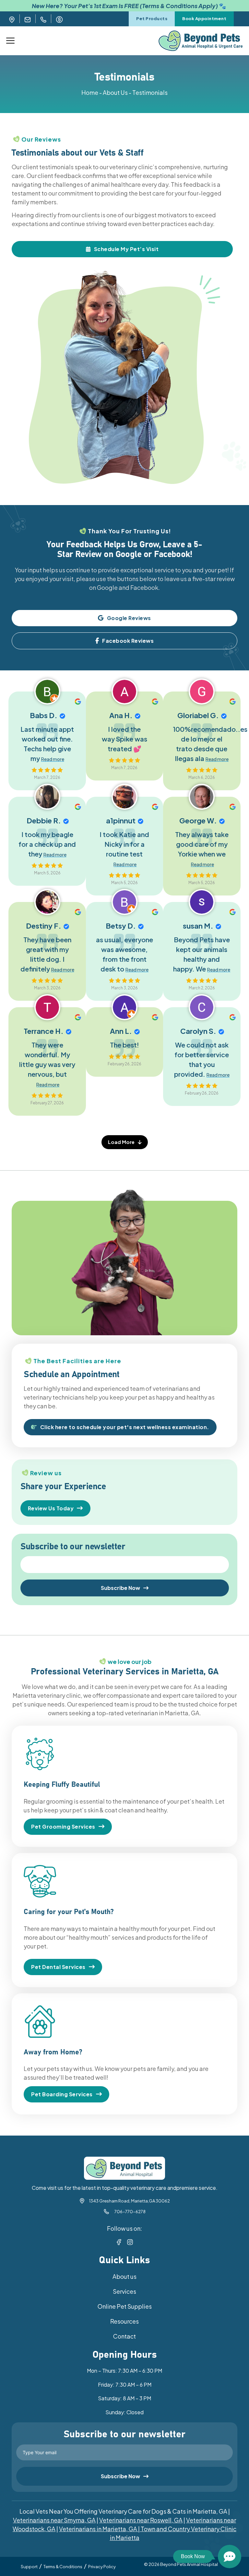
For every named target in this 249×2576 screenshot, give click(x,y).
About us (124, 2276)
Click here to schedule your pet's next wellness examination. (125, 1427)
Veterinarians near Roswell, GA (141, 2520)
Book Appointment (204, 19)
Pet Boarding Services (62, 2094)
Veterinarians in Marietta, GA (98, 2529)
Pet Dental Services (58, 1967)
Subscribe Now (120, 1588)
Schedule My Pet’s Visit (126, 249)
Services (124, 2291)
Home (90, 92)
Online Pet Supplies (125, 2306)
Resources (124, 2321)
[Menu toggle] (10, 41)
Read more (53, 759)
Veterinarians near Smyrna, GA (54, 2520)
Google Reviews (129, 618)
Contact (124, 2336)
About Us (115, 92)
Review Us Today (51, 1508)
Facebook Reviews (128, 641)
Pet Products (152, 19)
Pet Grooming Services (63, 1827)
